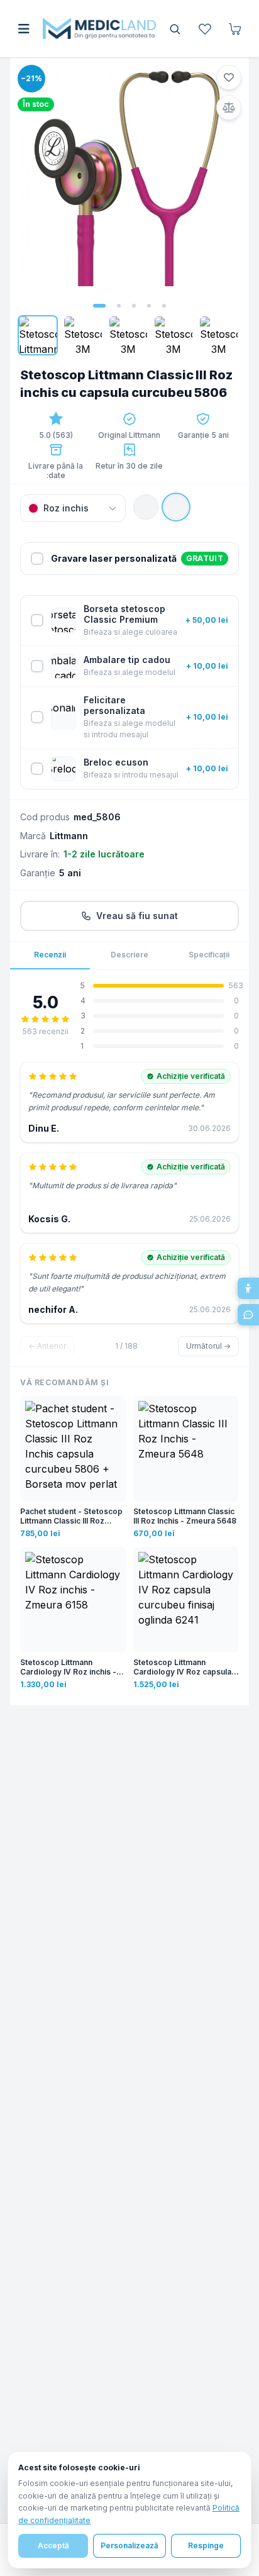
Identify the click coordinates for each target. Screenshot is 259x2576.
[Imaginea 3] (134, 306)
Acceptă (53, 2545)
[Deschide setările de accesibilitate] (248, 1288)
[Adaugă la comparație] (229, 108)
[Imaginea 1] (99, 306)
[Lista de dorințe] (205, 29)
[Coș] (235, 29)
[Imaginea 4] (149, 306)
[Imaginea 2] (119, 306)
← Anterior (47, 1346)
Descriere (129, 955)
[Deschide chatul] (248, 1315)
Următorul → (208, 1346)
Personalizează (129, 2545)
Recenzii (50, 955)
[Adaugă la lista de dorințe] (229, 77)
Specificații (209, 955)
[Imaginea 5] (164, 306)
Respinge (206, 2545)
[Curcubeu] (176, 507)
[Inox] (146, 507)
